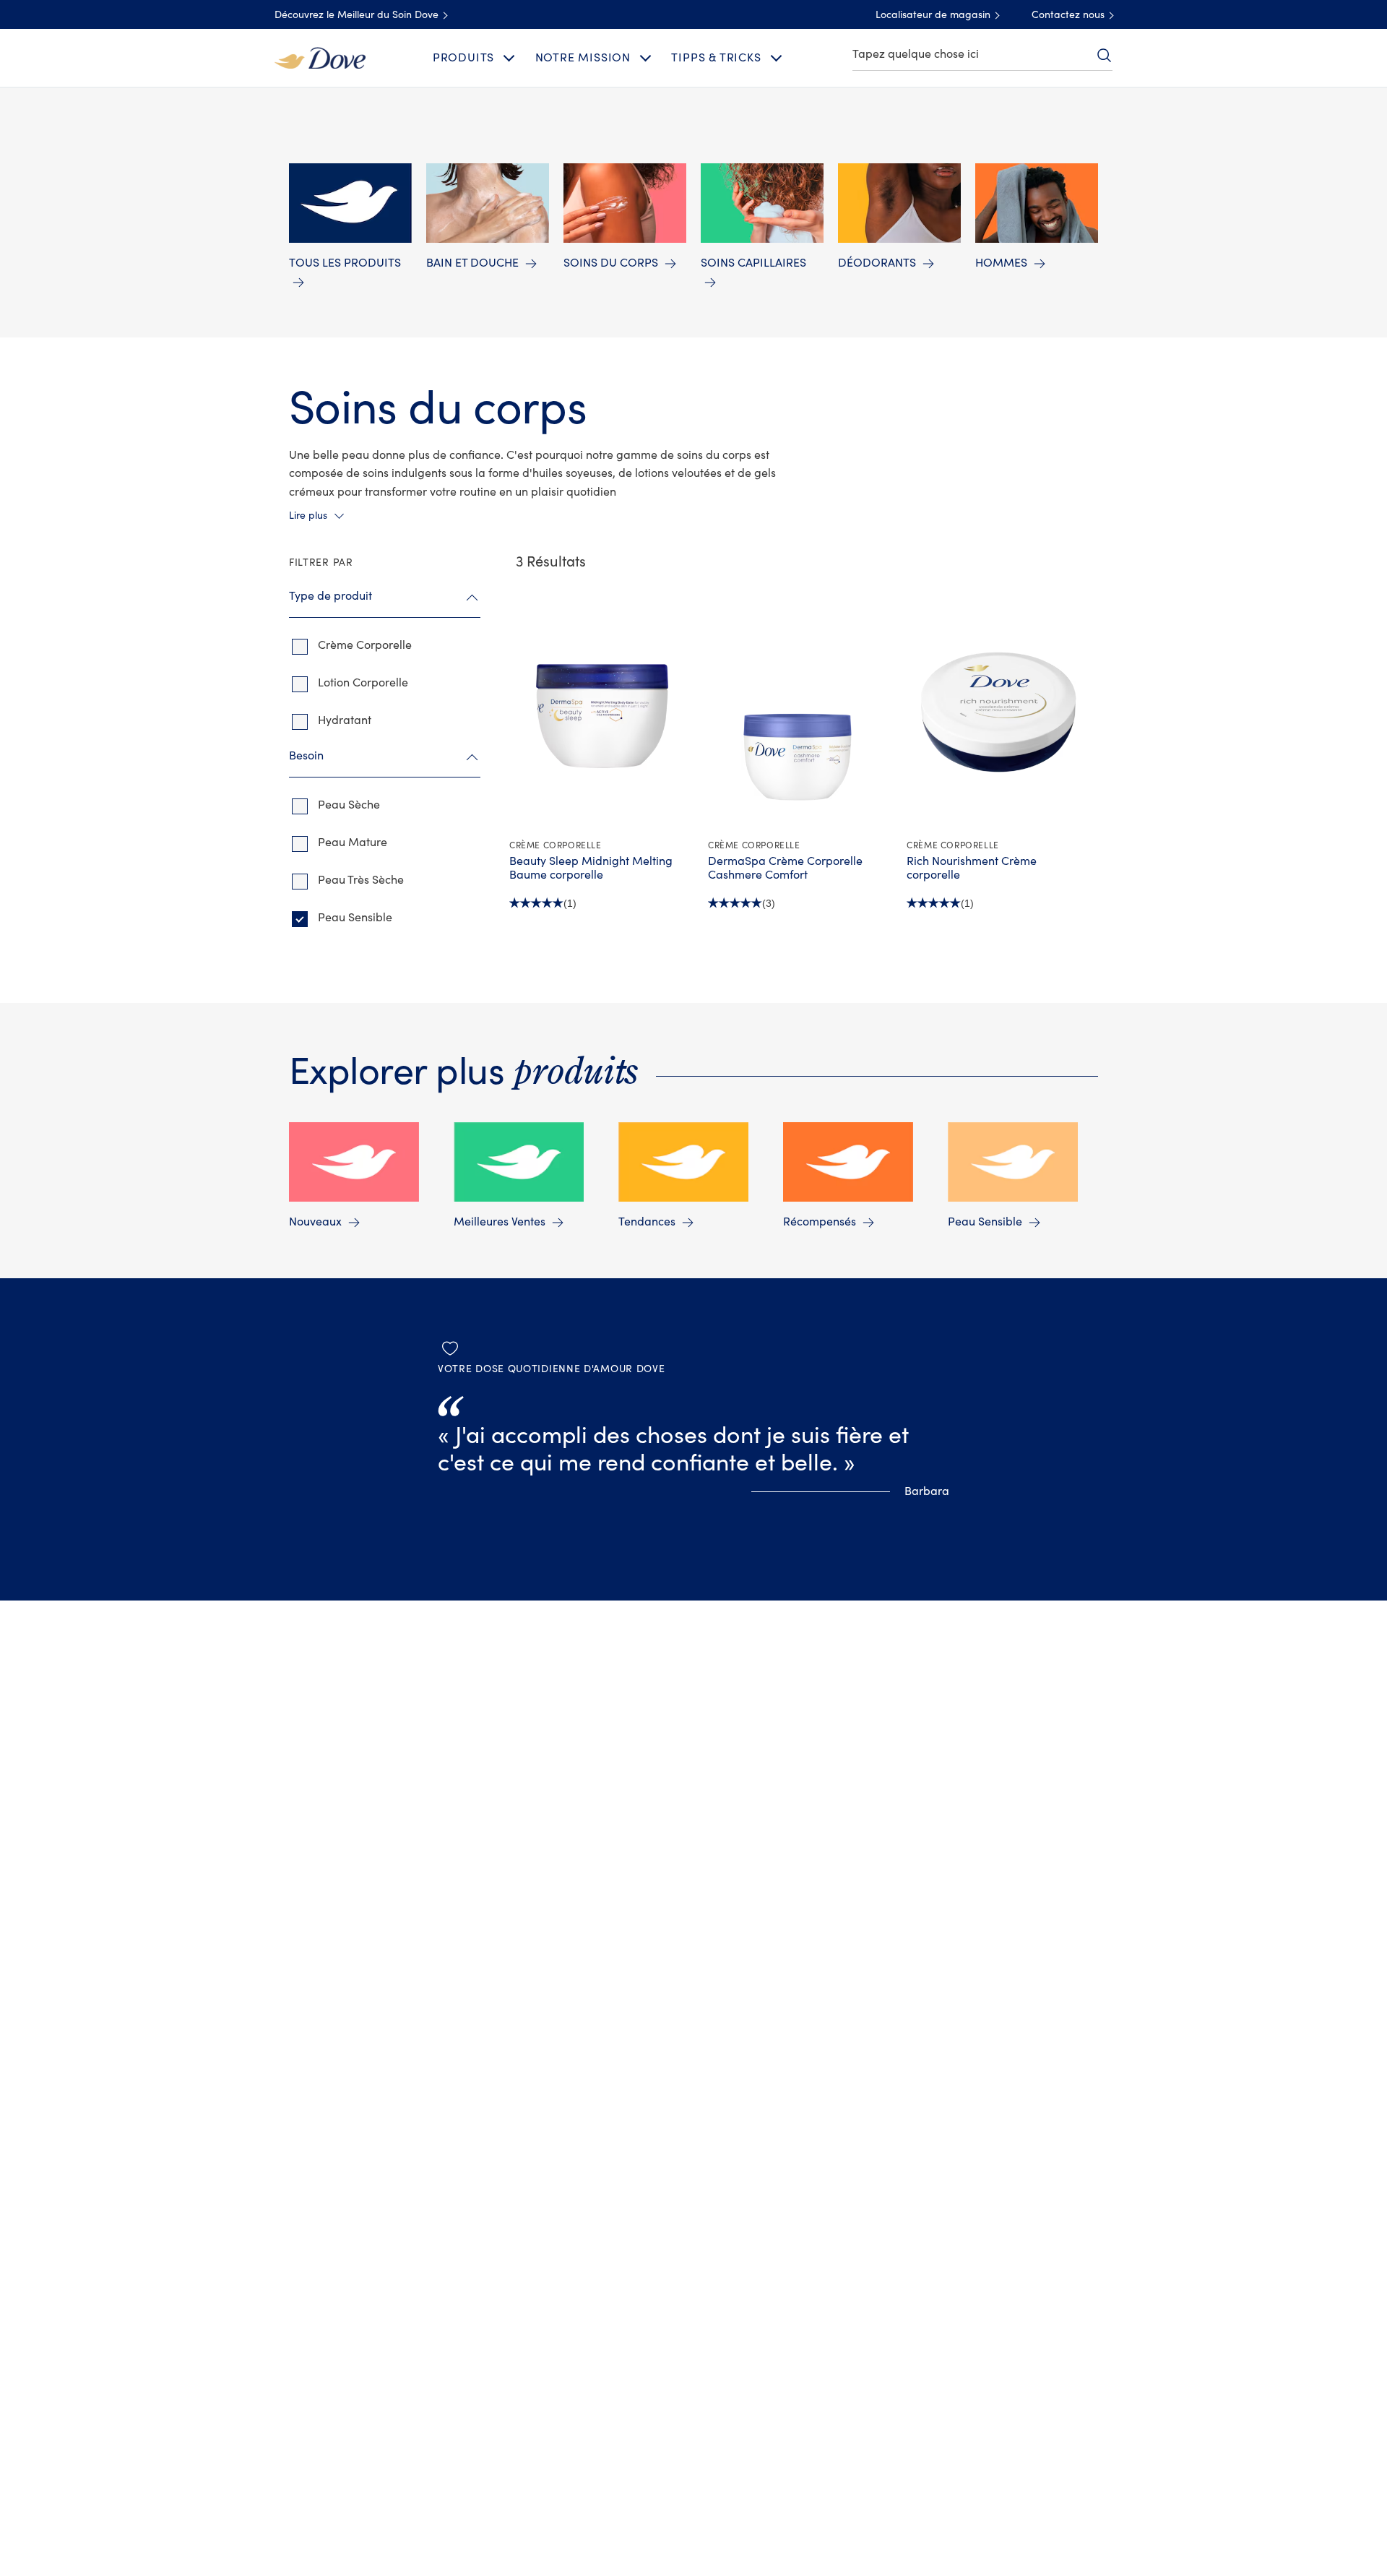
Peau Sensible (985, 1222)
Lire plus (308, 516)
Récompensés (820, 1222)
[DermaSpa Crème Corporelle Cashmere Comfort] (800, 711)
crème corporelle (365, 645)
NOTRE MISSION (583, 58)
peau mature (353, 843)
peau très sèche (361, 880)
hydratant (345, 720)
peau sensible (355, 918)
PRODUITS (463, 58)
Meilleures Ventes (500, 1222)
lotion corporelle (363, 683)
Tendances (647, 1222)
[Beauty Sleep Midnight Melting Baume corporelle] (601, 711)
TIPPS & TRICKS (716, 58)
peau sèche (349, 805)
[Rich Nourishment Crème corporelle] (999, 711)
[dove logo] (320, 57)
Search (1104, 55)
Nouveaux (315, 1222)
